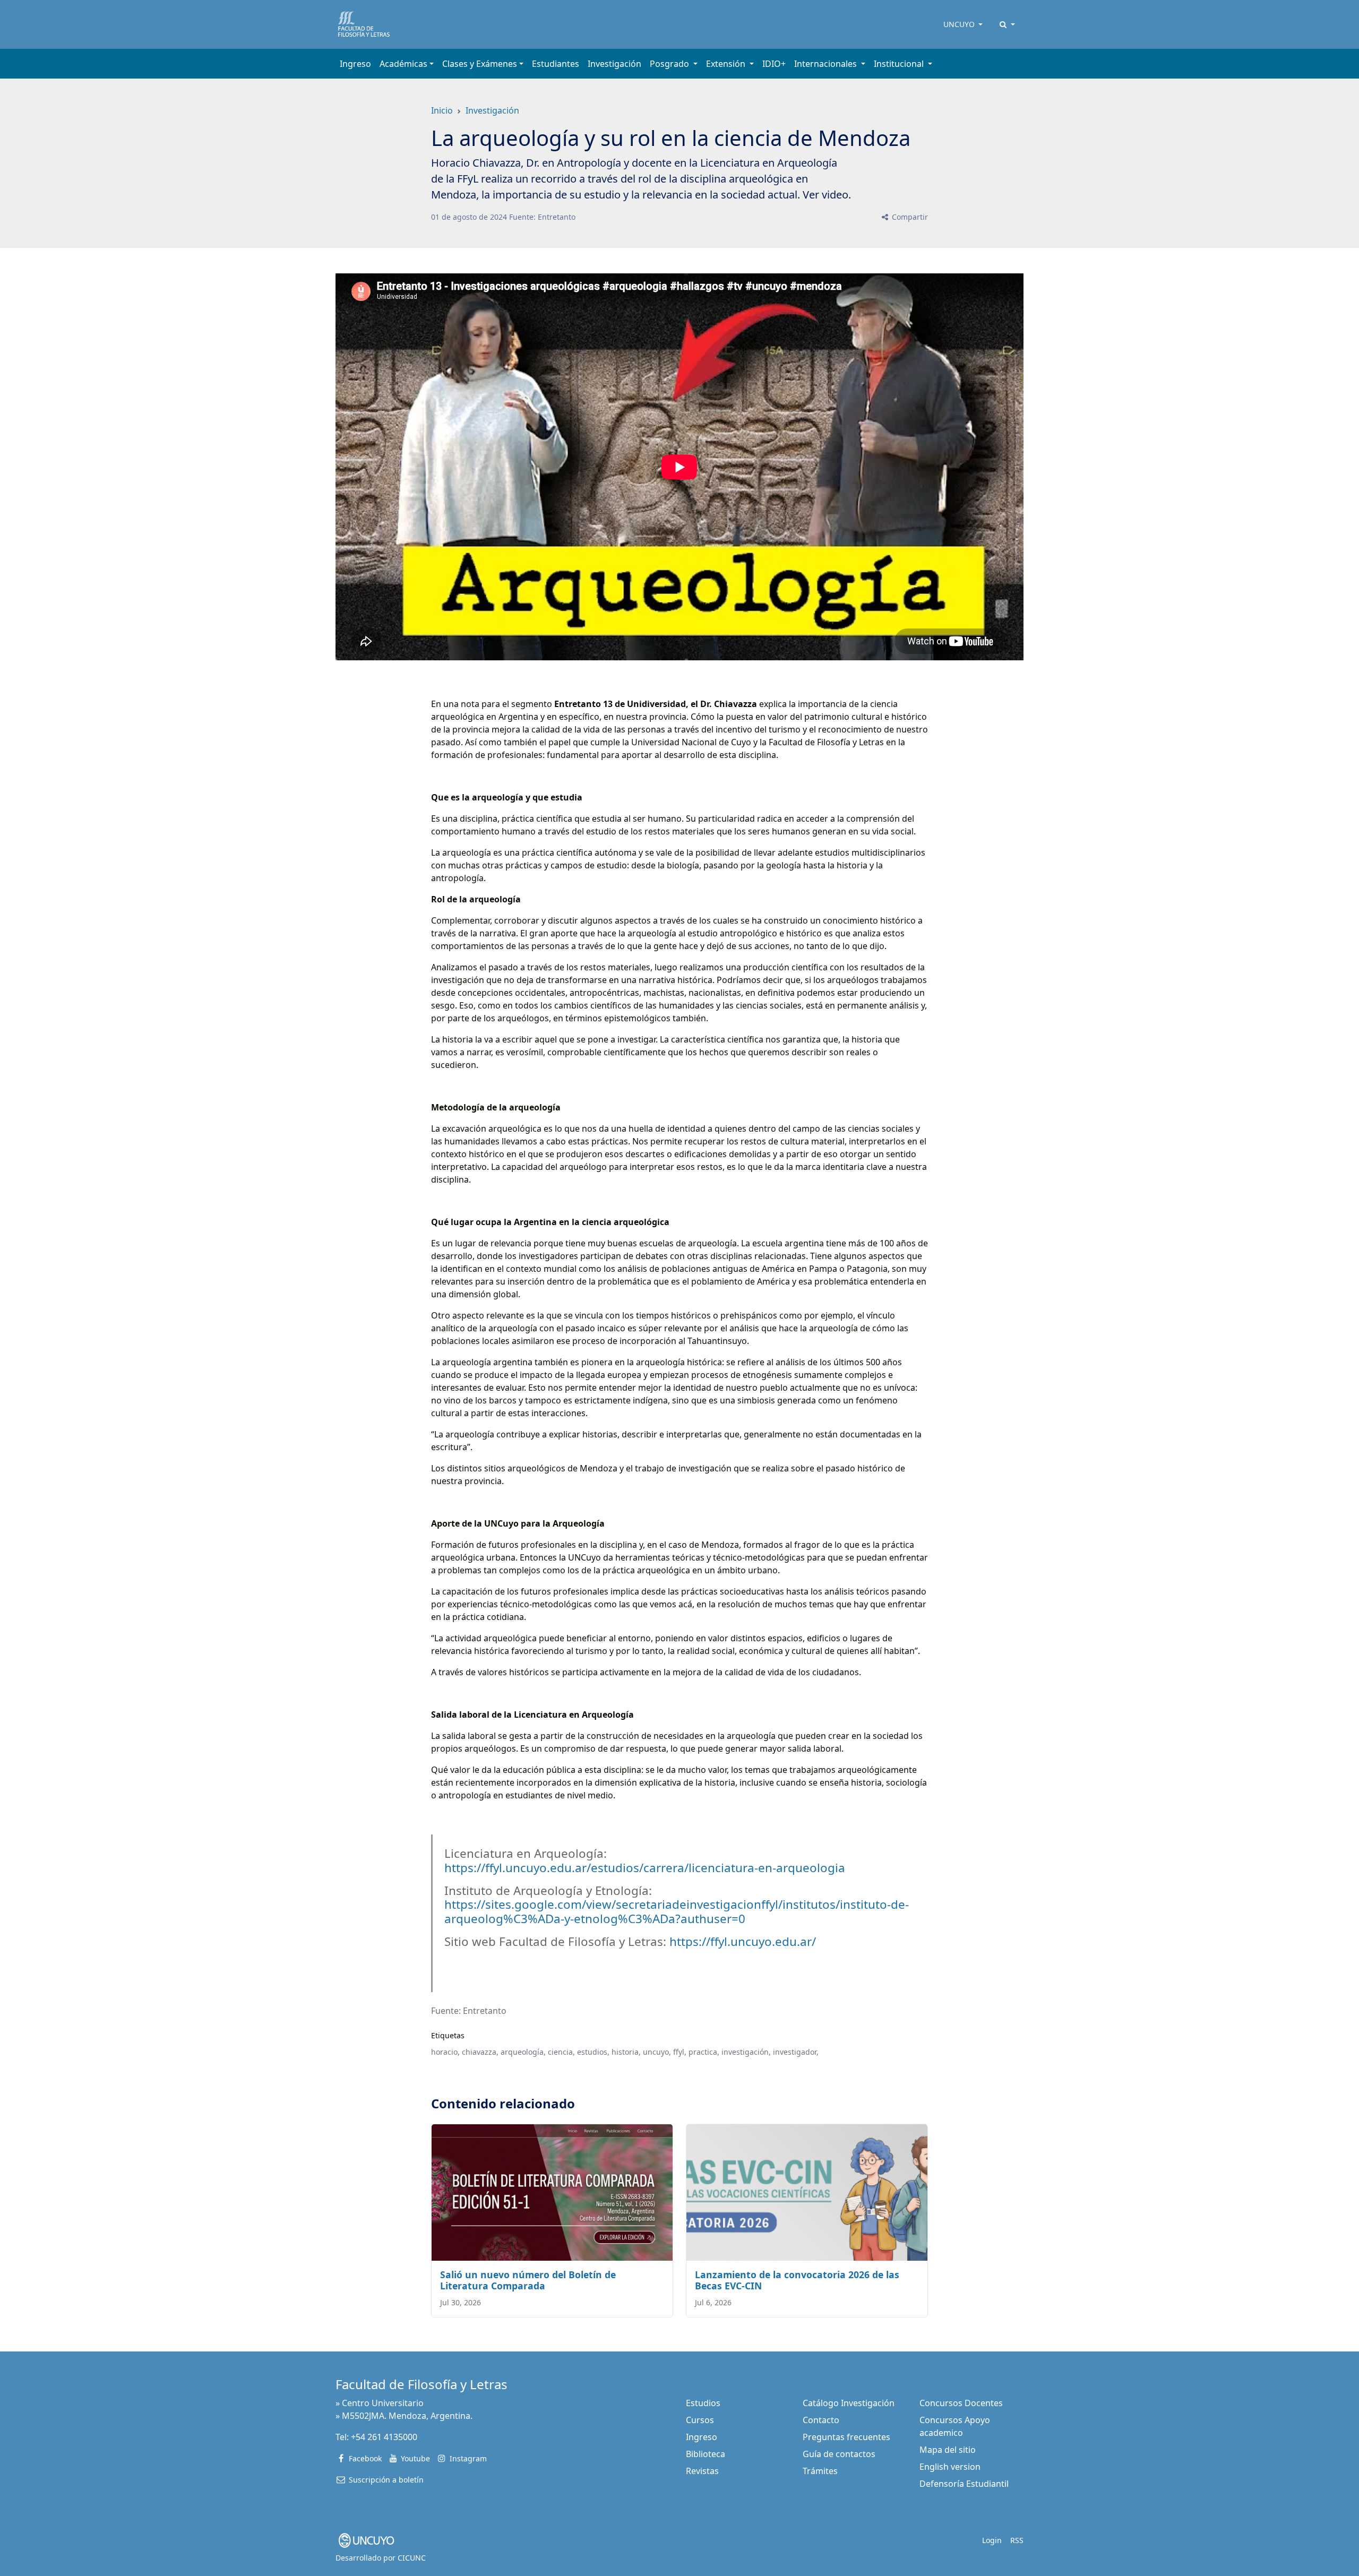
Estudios (703, 2403)
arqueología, (523, 2052)
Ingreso (355, 64)
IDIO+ (774, 64)
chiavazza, (480, 2052)
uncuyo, (657, 2052)
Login (992, 2540)
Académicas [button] (403, 64)
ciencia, (561, 2052)
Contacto (821, 2420)
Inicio (442, 110)
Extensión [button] (727, 64)
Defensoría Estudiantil (964, 2484)
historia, (626, 2052)
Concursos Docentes (961, 2403)
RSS (1017, 2540)
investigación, (746, 2052)
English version (950, 2467)
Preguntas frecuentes (846, 2437)
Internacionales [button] (827, 64)
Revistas (702, 2471)
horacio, (445, 2052)
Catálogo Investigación (849, 2403)
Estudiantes (556, 64)
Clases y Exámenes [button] (480, 64)
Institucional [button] (900, 64)
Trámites (820, 2471)
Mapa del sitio (948, 2450)
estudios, (593, 2052)
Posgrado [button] (670, 64)
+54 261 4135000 (384, 2437)
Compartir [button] (909, 217)
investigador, (796, 2052)
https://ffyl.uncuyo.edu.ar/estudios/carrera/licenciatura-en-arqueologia (645, 1868)
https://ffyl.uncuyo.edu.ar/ (743, 1941)
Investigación (614, 64)
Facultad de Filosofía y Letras (422, 2384)
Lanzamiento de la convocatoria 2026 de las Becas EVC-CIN (797, 2280)
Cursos (700, 2420)
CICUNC (412, 2558)
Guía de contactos (839, 2454)
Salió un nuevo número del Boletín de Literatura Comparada (528, 2280)
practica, (704, 2052)
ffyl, (680, 2052)
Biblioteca (706, 2454)
